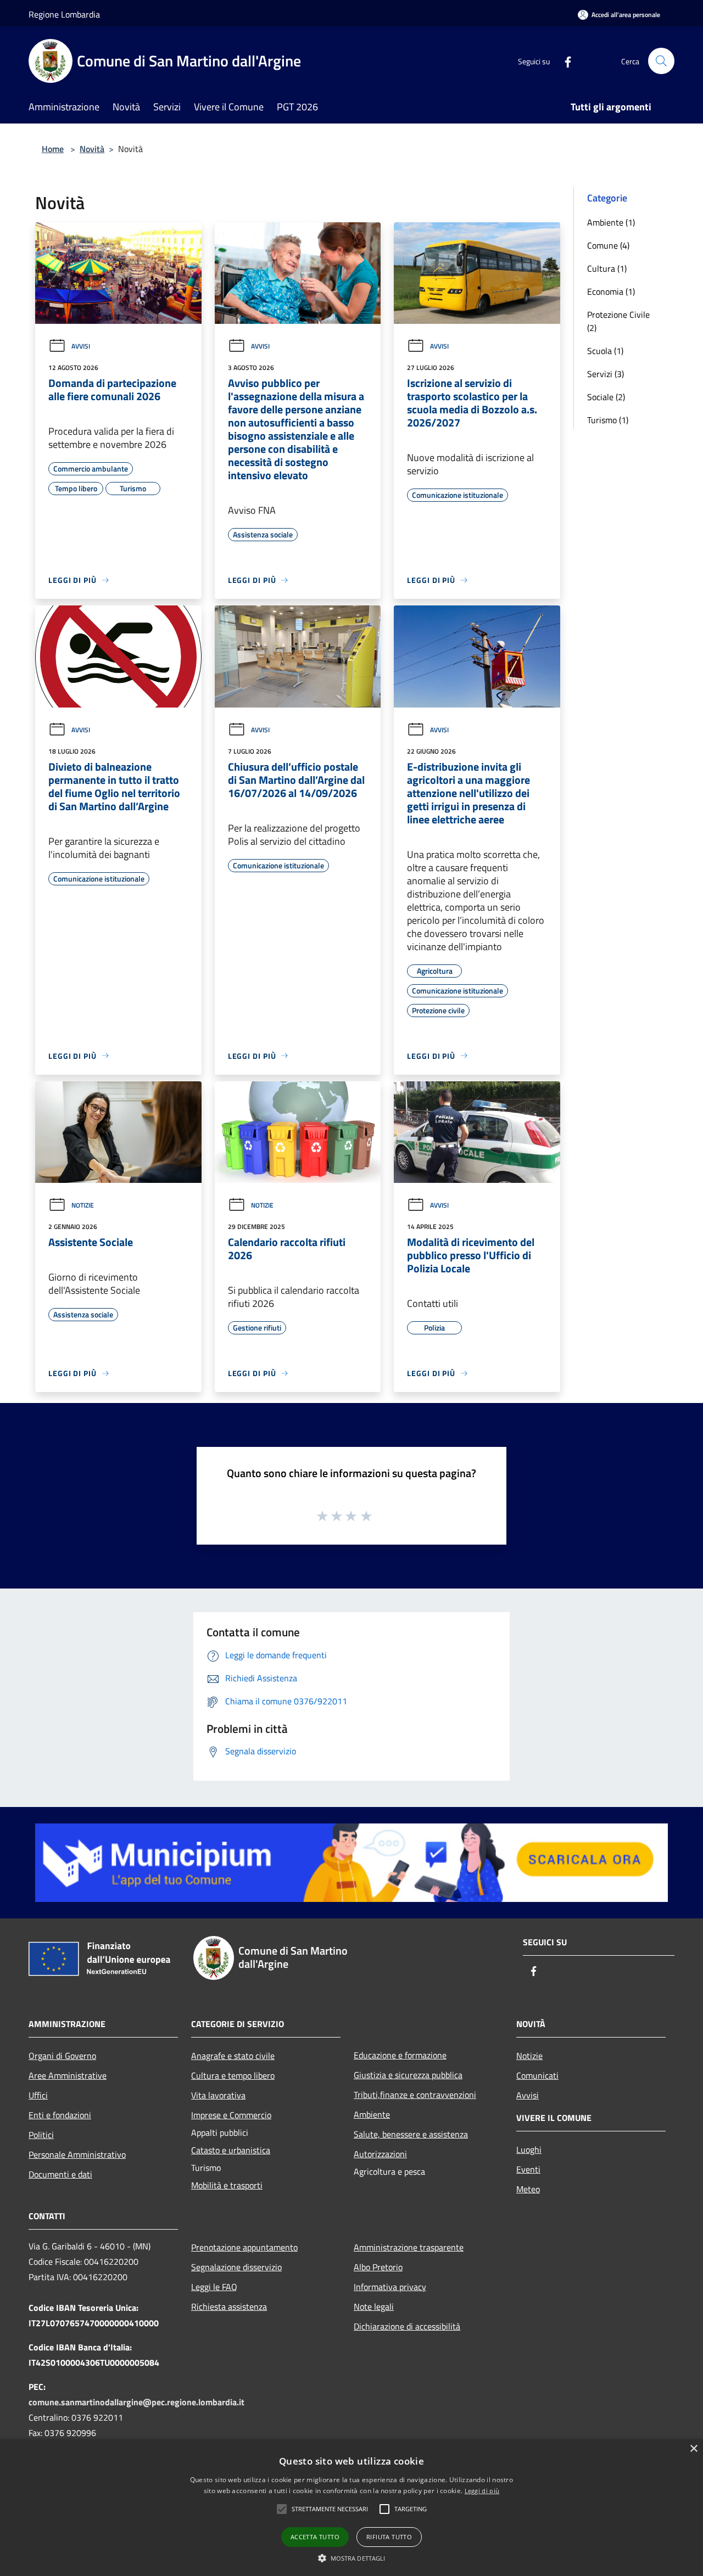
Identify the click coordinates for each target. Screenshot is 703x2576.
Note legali (374, 2306)
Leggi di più (482, 2491)
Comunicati (537, 2075)
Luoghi (529, 2150)
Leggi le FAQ (214, 2287)
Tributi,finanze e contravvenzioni (415, 2095)
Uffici (38, 2095)
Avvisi (81, 346)
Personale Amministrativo (77, 2154)
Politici (41, 2135)
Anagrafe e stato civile (233, 2056)
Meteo (528, 2189)
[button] (330, 2509)
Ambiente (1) (611, 222)
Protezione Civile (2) (618, 321)
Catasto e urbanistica (231, 2150)
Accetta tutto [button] (315, 2537)
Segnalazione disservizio (236, 2267)
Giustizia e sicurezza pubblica (408, 2075)
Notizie (83, 1205)
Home (53, 149)
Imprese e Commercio (231, 2115)
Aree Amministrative (68, 2075)
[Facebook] (563, 61)
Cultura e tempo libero (233, 2075)
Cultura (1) (607, 268)
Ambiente (372, 2114)
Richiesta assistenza (229, 2306)
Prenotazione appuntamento (244, 2247)
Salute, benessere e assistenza (411, 2134)
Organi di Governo (62, 2056)
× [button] (693, 2449)
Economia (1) (611, 291)
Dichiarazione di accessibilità (407, 2326)
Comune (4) (608, 245)
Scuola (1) (605, 351)
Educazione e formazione (400, 2055)
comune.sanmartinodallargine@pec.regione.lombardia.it (136, 2402)
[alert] (351, 2508)
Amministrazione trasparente (409, 2247)
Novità (92, 149)
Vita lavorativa (218, 2095)
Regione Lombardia (64, 14)
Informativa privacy (390, 2287)
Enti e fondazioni (60, 2115)
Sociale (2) (606, 397)
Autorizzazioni (380, 2154)
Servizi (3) (606, 374)
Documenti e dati (60, 2174)
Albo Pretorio (378, 2267)
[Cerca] (661, 61)
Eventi (528, 2169)
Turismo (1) (608, 420)
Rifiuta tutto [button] (389, 2537)
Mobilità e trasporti (227, 2185)
